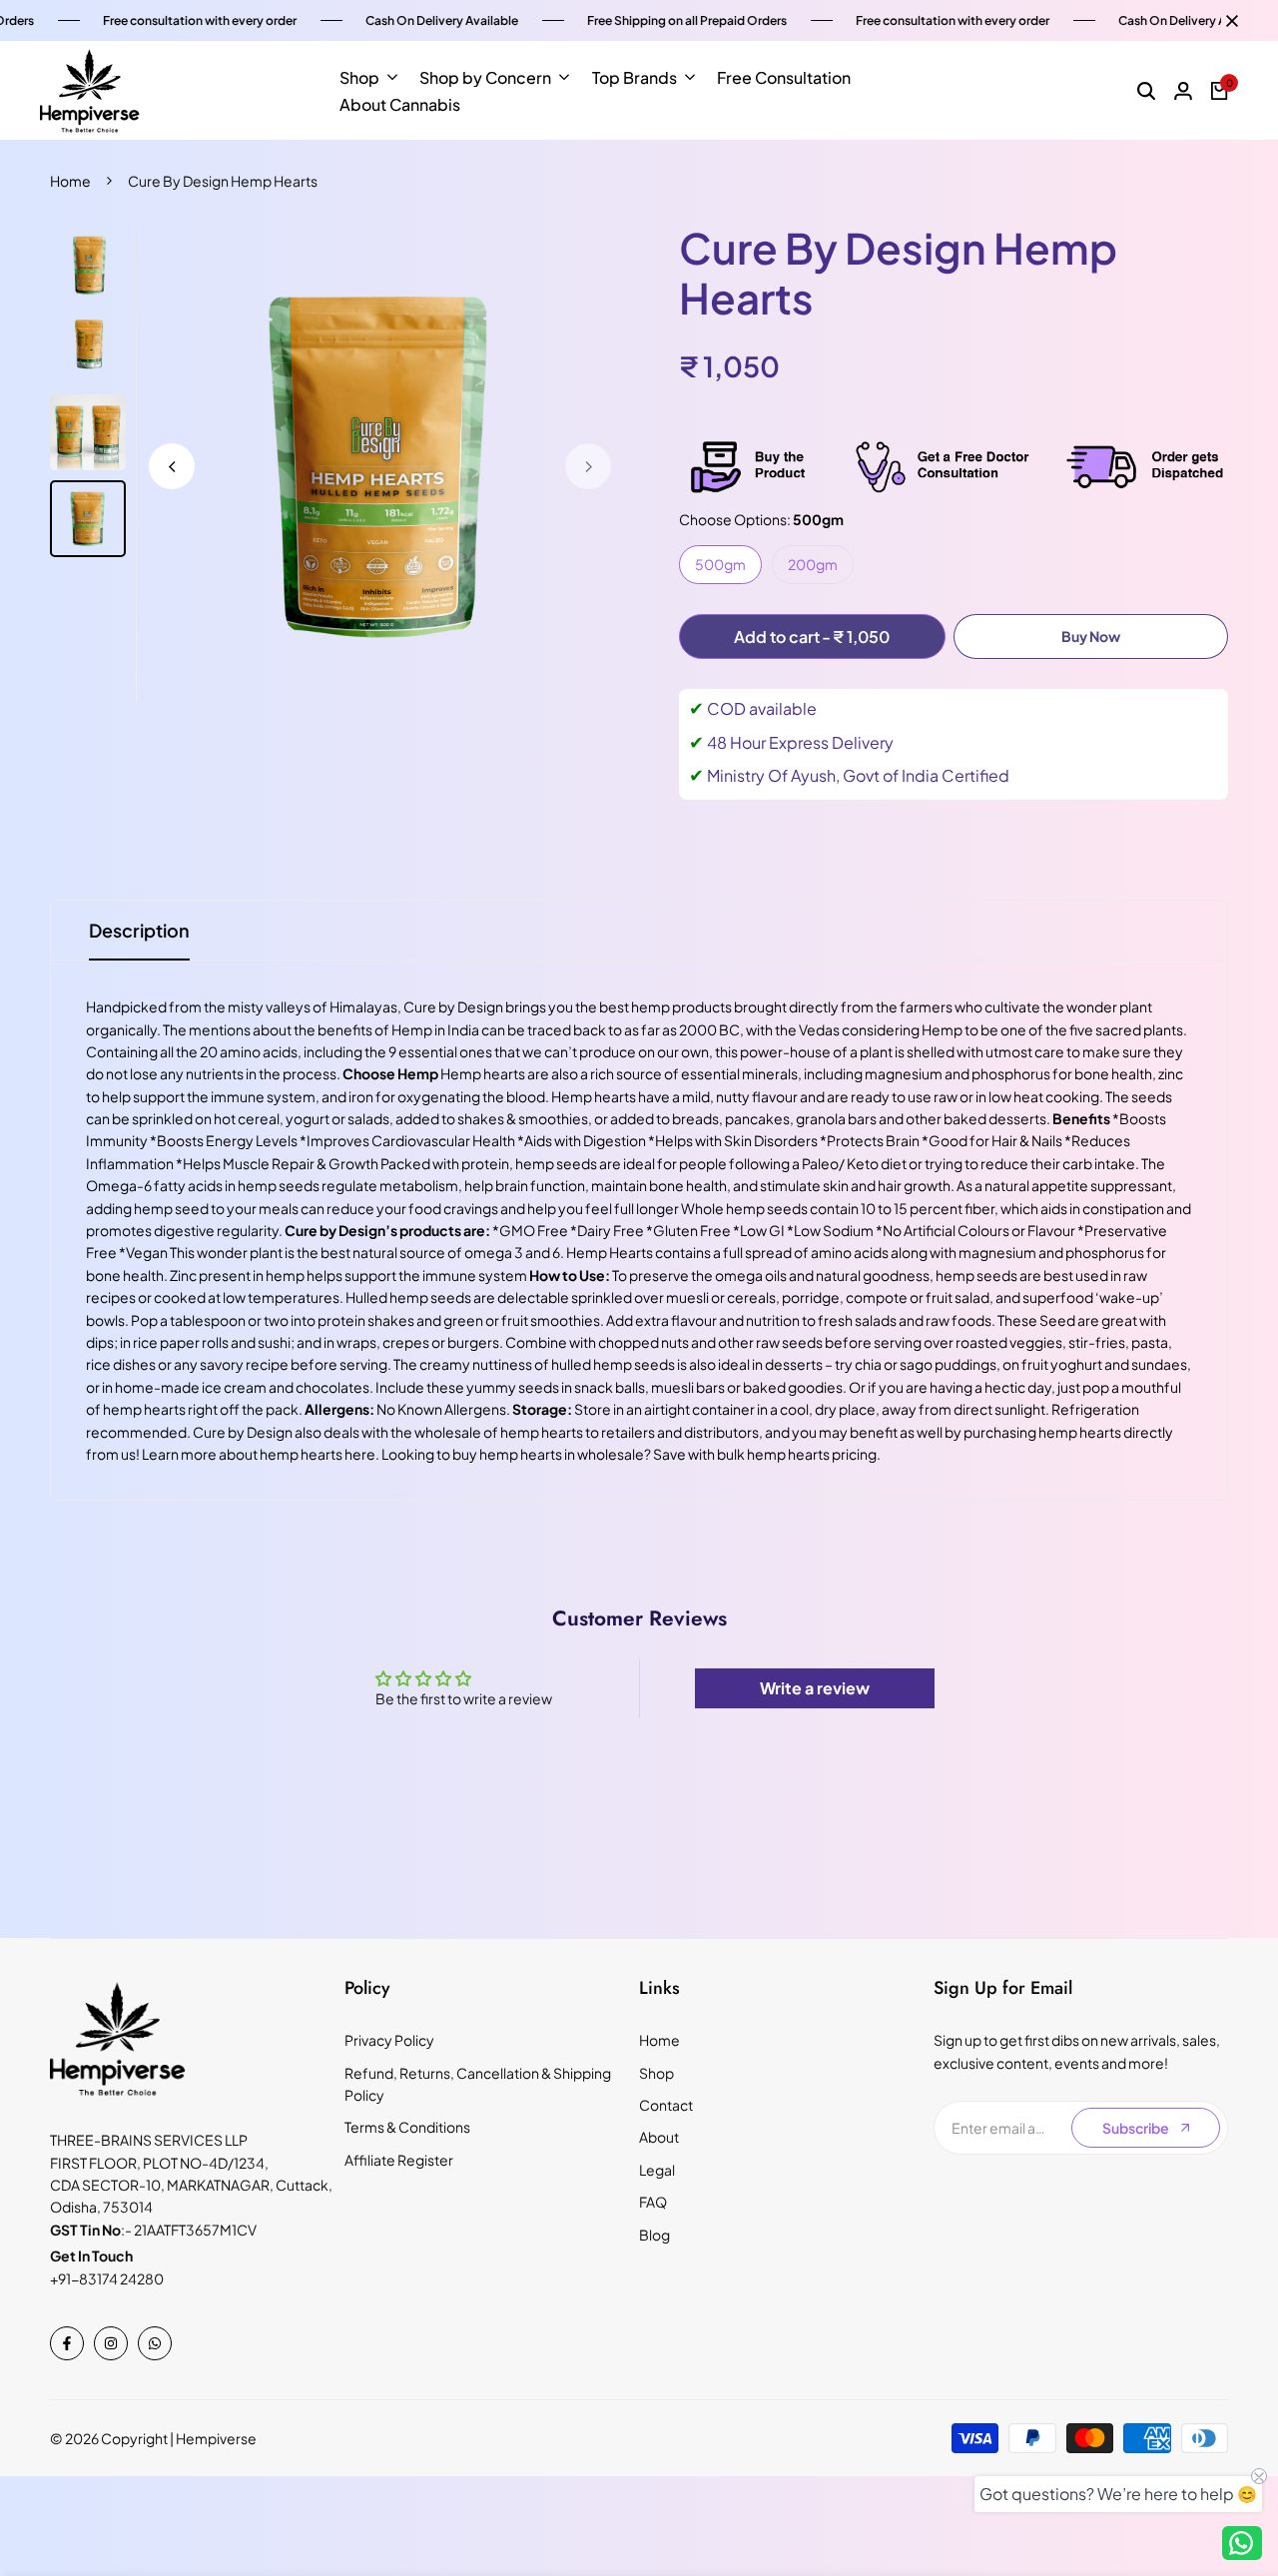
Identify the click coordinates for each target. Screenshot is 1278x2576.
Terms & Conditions (407, 2127)
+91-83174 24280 (107, 2278)
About (659, 2137)
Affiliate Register (399, 2160)
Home (70, 181)
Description (139, 930)
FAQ (653, 2202)
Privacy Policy (389, 2040)
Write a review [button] (815, 1688)
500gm (720, 564)
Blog (654, 2235)
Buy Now (1091, 636)
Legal (657, 2170)
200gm (813, 564)
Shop (656, 2073)
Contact (666, 2105)
